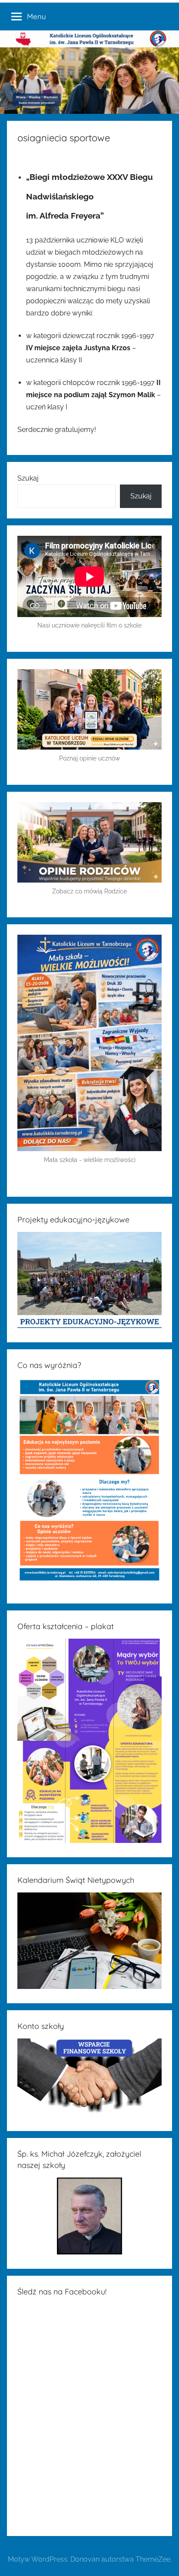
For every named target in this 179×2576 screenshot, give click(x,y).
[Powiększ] (150, 946)
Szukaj (28, 478)
